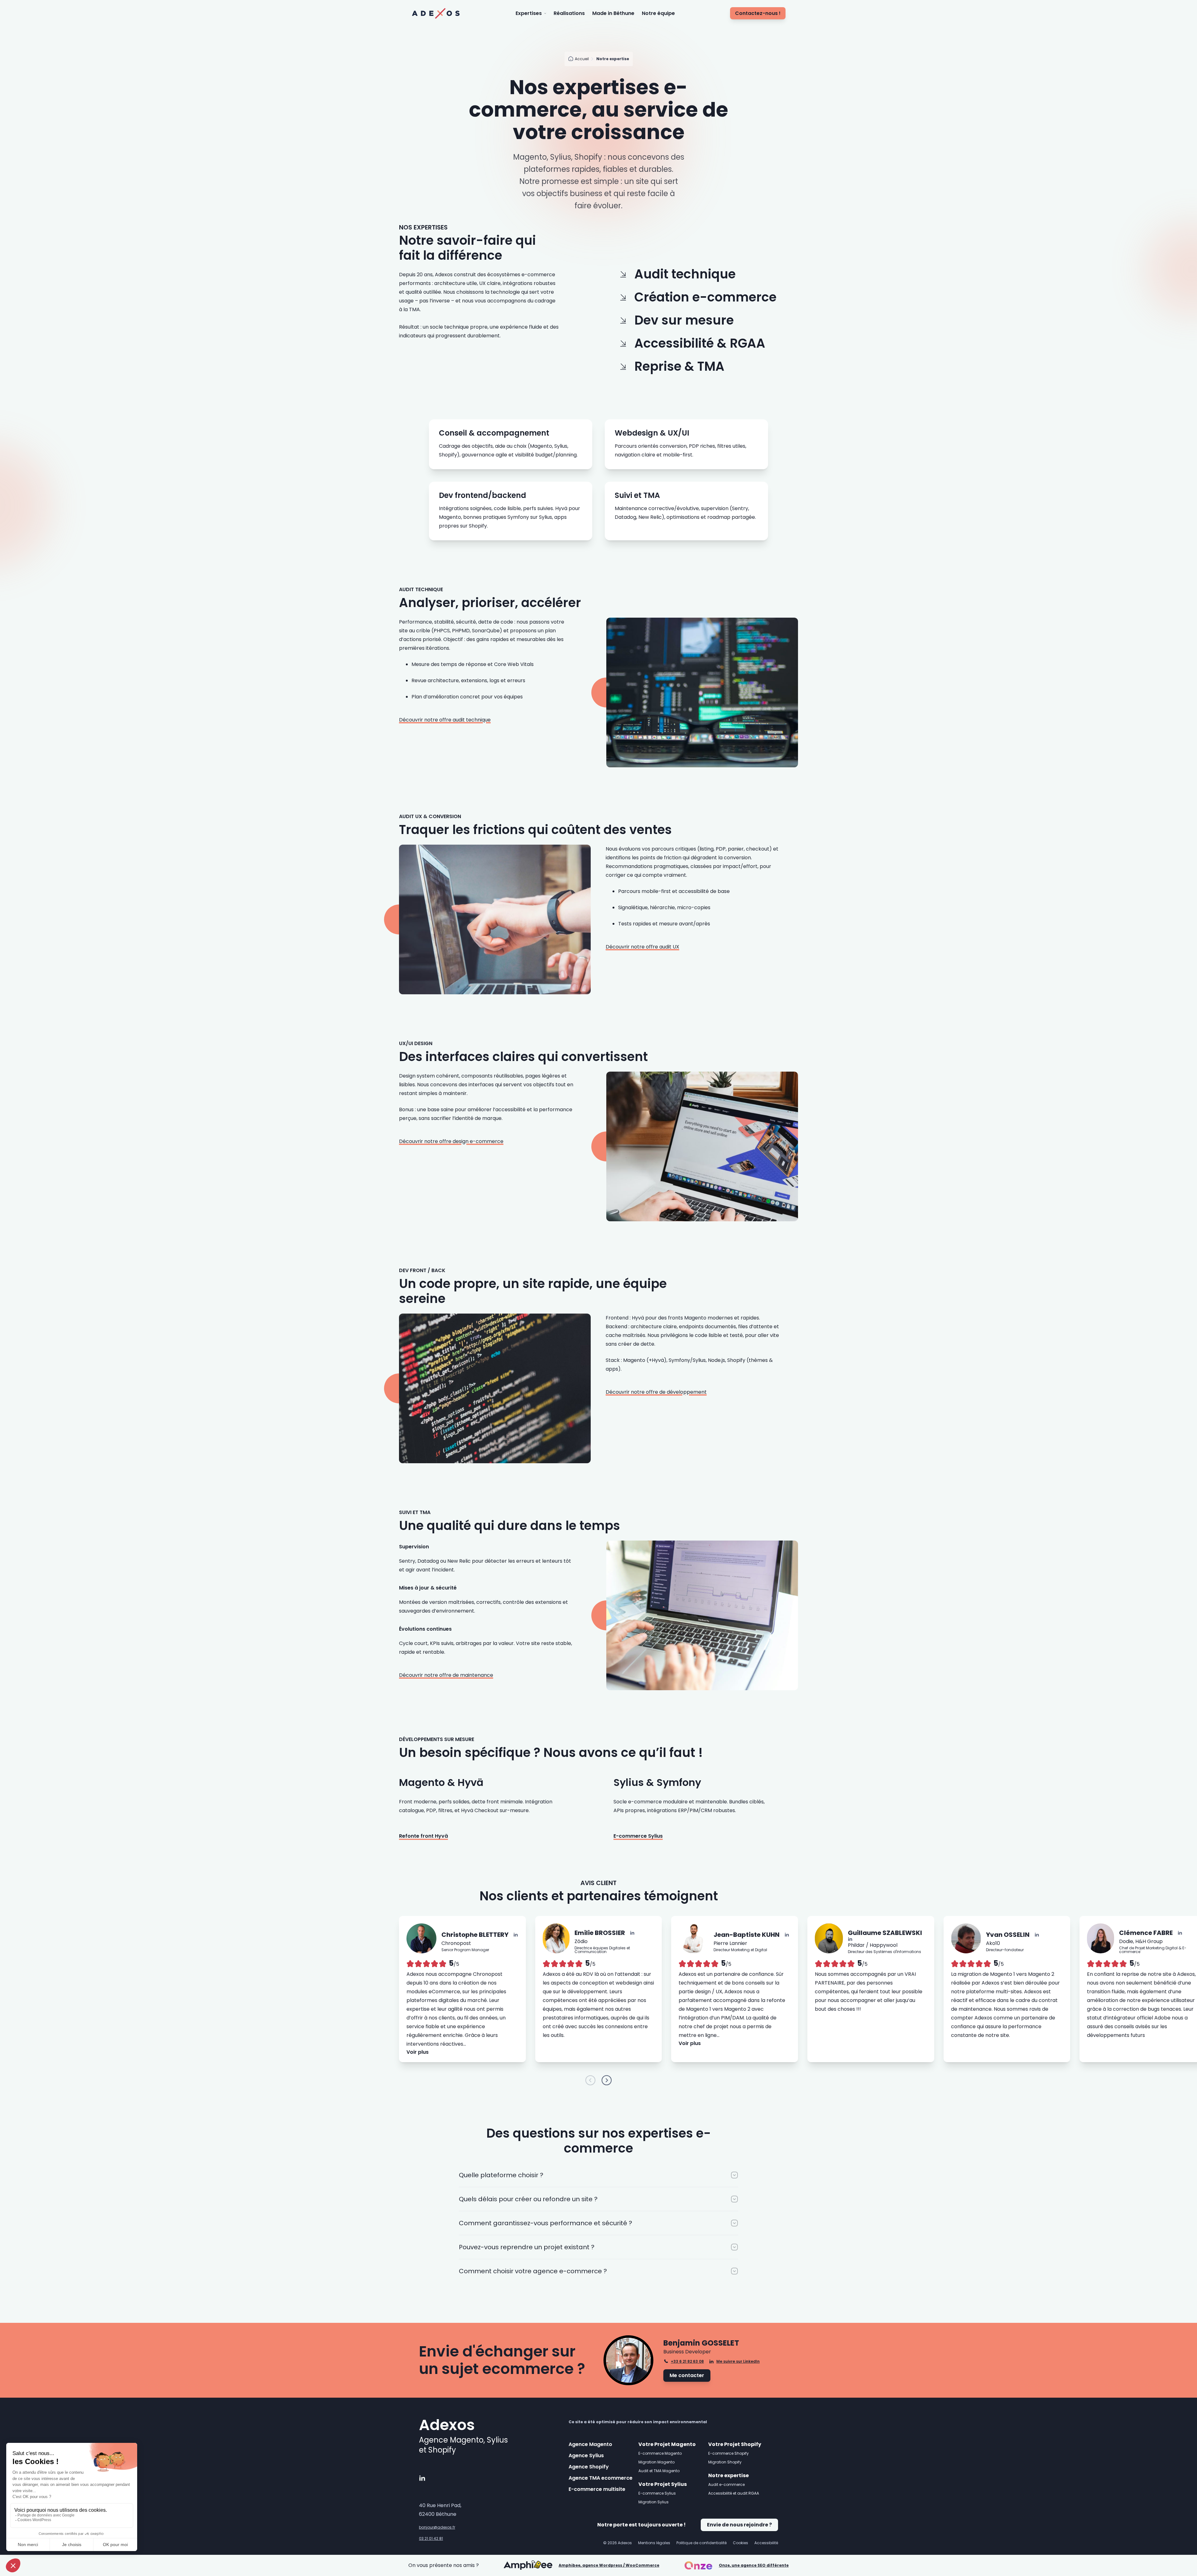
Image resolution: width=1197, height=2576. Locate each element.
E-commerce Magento (660, 2453)
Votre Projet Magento (667, 2444)
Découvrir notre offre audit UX (642, 947)
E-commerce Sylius (638, 1836)
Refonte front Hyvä (423, 1836)
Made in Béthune (613, 13)
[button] (590, 2080)
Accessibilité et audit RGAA (734, 2493)
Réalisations (569, 13)
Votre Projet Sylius (663, 2484)
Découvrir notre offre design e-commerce (451, 1141)
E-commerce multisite (597, 2489)
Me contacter (687, 2375)
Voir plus (418, 2052)
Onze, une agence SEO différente (754, 2565)
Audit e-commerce (726, 2484)
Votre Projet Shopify (735, 2444)
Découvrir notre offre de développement (656, 1392)
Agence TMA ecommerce (601, 2478)
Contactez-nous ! (758, 13)
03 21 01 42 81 (431, 2539)
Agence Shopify (589, 2467)
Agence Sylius (586, 2455)
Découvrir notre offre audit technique (445, 720)
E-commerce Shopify (728, 2453)
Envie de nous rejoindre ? (739, 2525)
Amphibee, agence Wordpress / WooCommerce (609, 2565)
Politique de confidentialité (702, 2543)
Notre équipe (658, 13)
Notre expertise (728, 2475)
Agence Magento (590, 2444)
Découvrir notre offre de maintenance (446, 1675)
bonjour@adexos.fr (437, 2527)
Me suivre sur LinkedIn (738, 2361)
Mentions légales (654, 2543)
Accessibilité (766, 2543)
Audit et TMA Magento (659, 2471)
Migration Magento (656, 2462)
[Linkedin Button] (516, 1935)
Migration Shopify (725, 2462)
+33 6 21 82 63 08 (687, 2361)
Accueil (582, 59)
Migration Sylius (654, 2502)
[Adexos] (436, 13)
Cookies (740, 2543)
